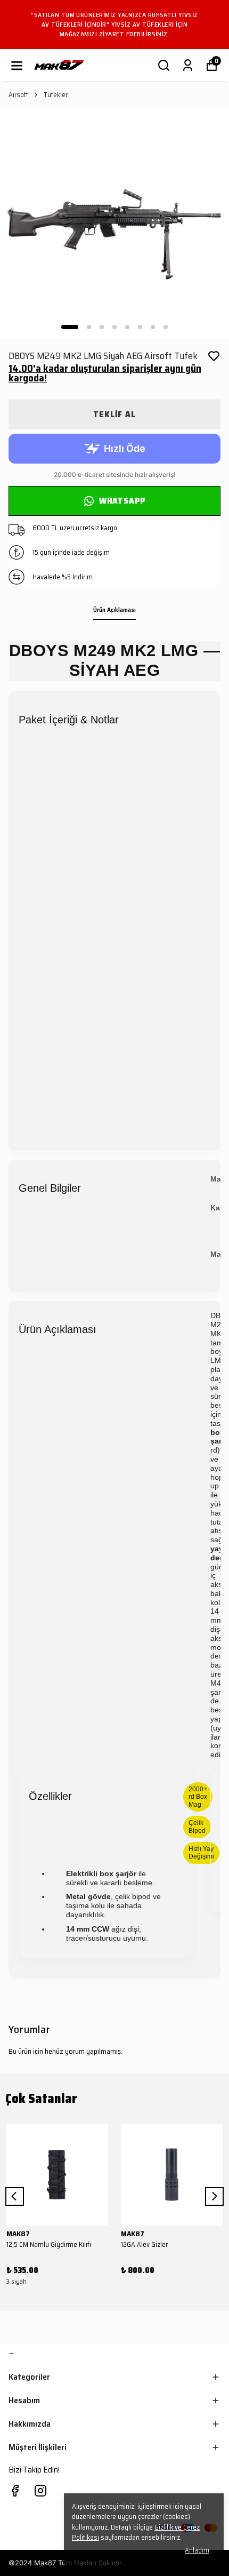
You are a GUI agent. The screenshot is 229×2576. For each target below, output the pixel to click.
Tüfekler (56, 95)
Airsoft (18, 95)
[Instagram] (40, 2491)
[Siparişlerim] (188, 65)
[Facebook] (15, 2491)
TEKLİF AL (114, 414)
